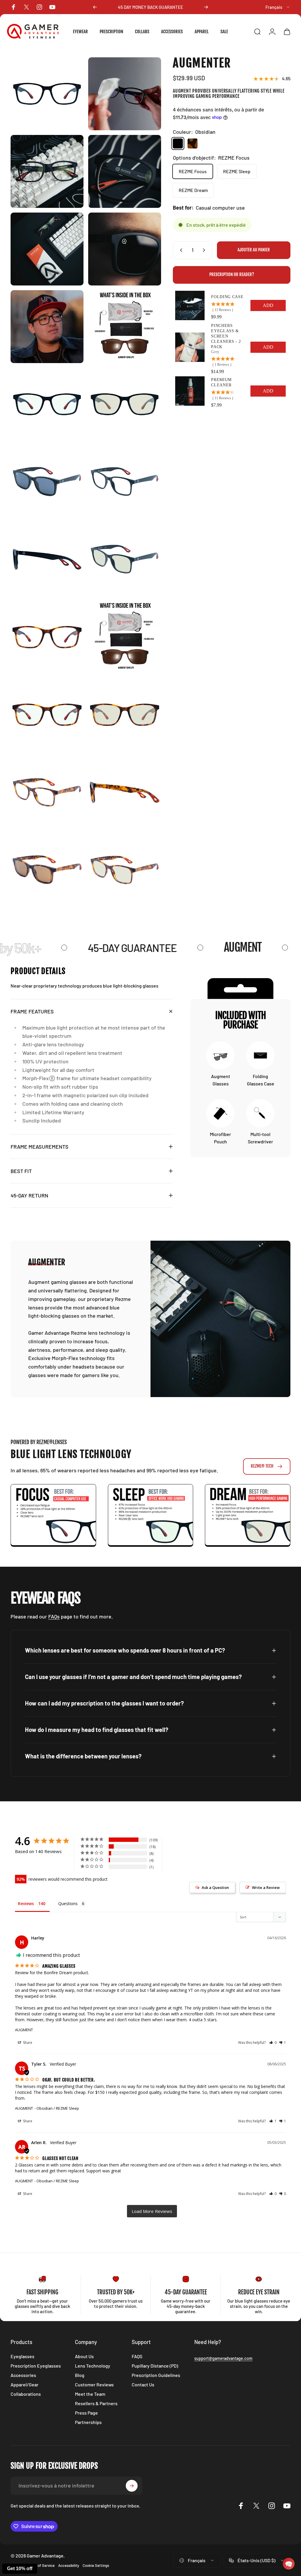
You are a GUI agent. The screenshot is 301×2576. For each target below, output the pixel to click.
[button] (289, 2564)
